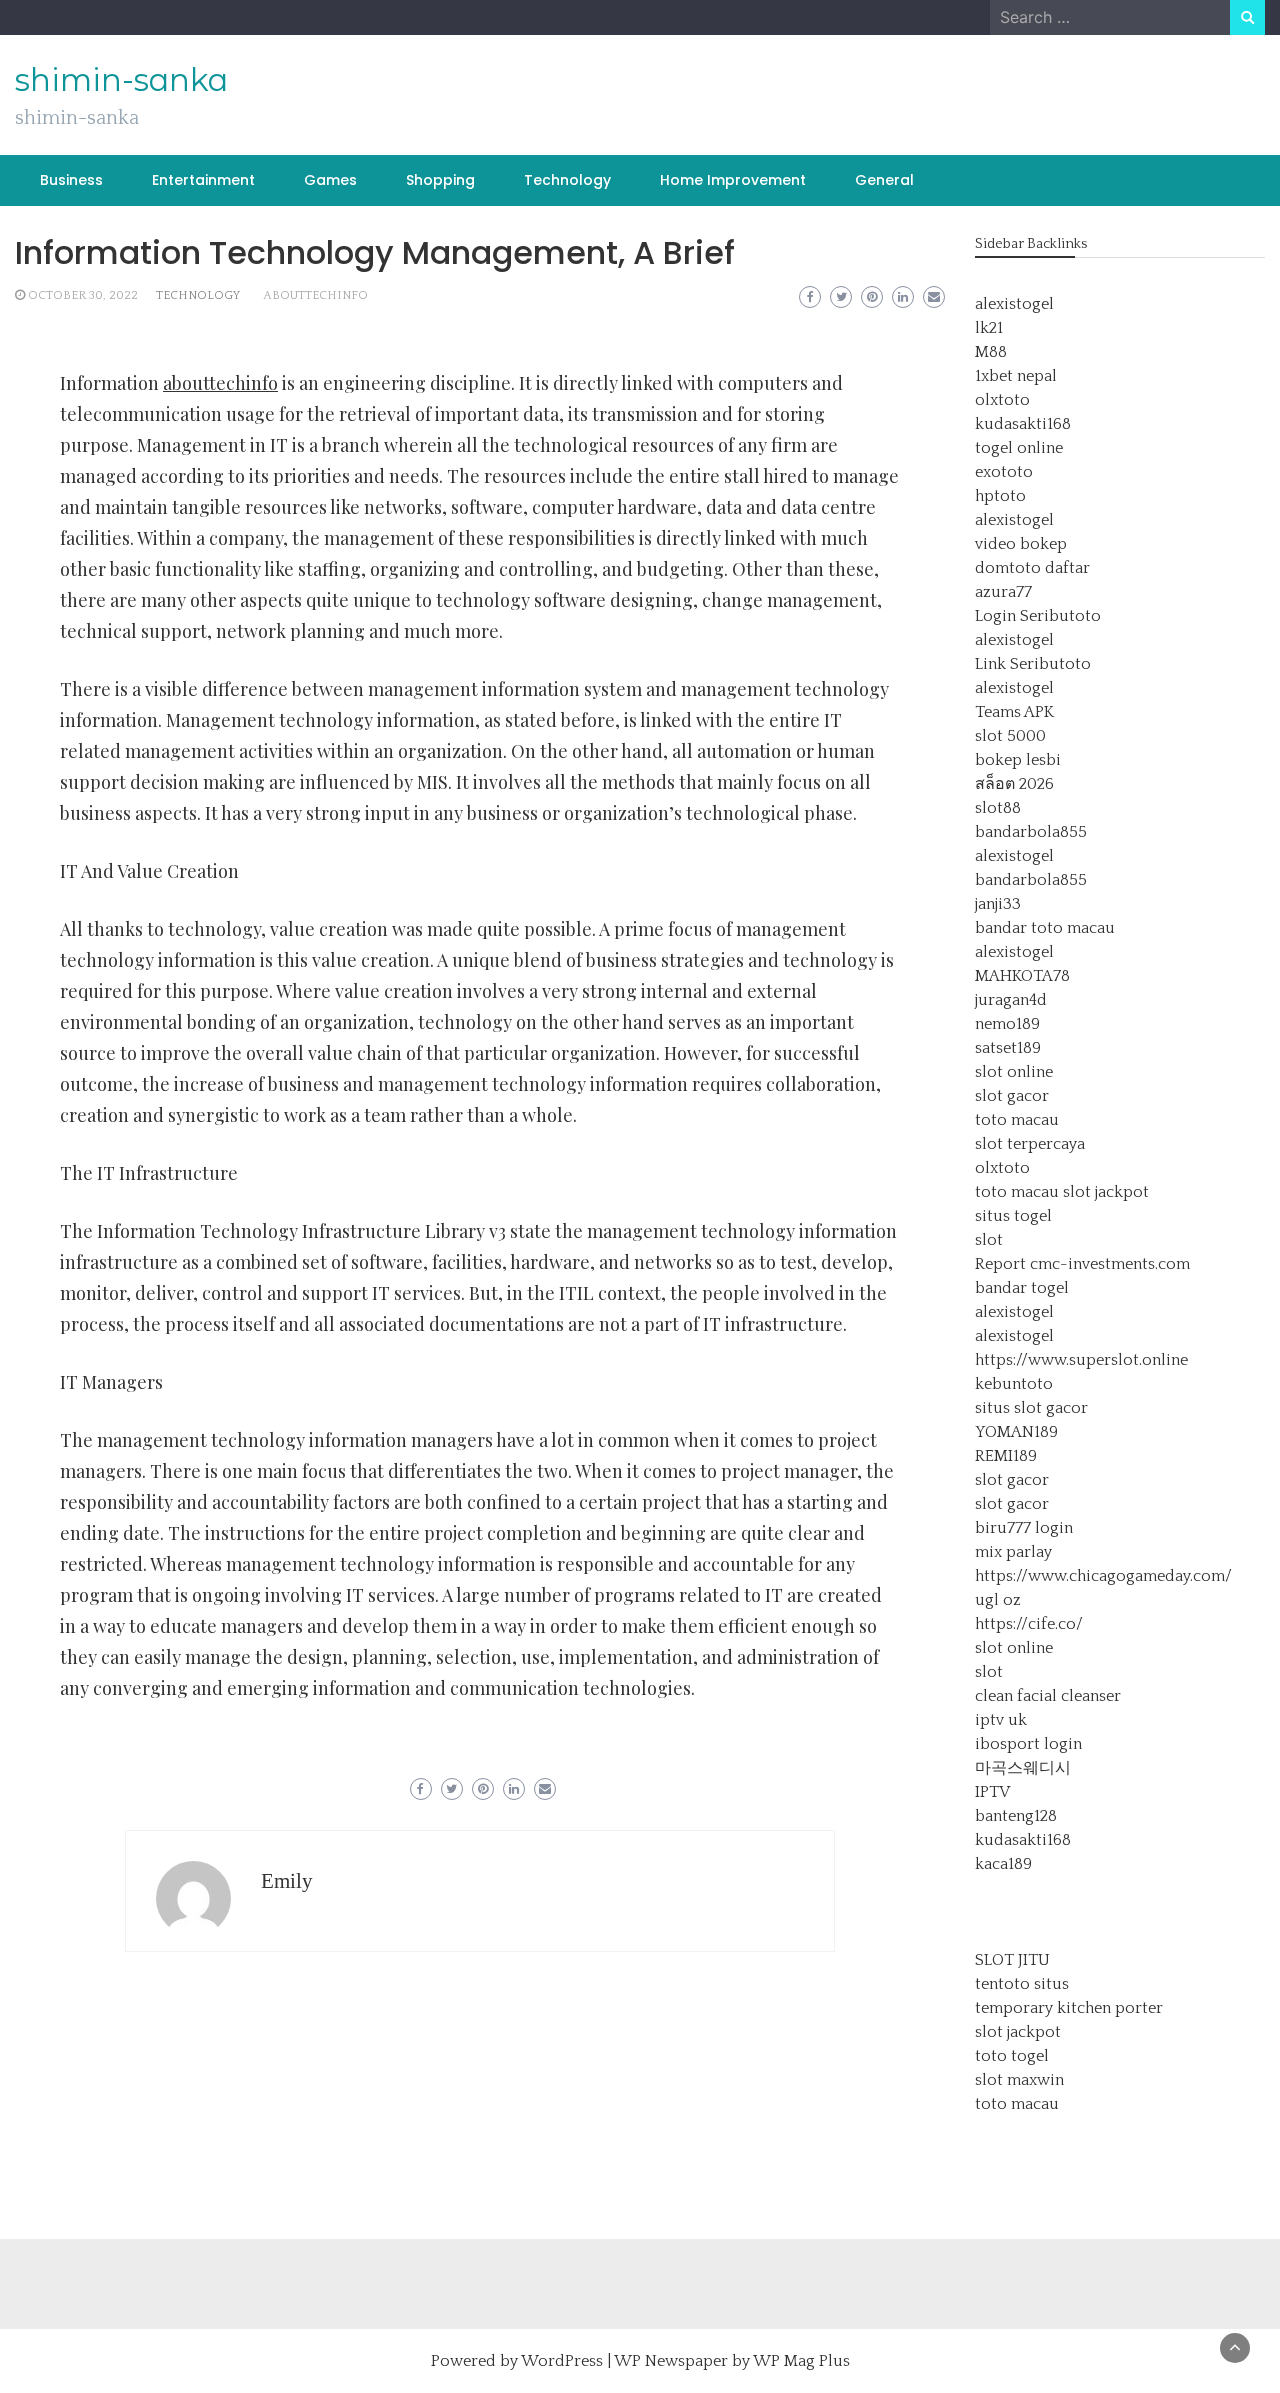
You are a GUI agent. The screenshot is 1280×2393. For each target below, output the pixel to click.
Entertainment (203, 180)
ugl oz (998, 1600)
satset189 (1008, 1048)
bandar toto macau (1045, 928)
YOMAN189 (1016, 1432)
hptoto (1000, 496)
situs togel (1013, 1216)
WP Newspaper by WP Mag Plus (732, 2361)
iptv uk (1001, 1720)
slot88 (998, 808)
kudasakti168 (1023, 424)
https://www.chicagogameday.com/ (1103, 1576)
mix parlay (1013, 1552)
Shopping (440, 180)
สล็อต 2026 (1014, 784)
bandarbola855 (1031, 832)
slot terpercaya (1030, 1144)
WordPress (562, 2361)
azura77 (1003, 592)
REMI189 (1006, 1456)
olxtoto (1002, 400)
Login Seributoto (1038, 616)
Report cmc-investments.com (1082, 1264)
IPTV (992, 1792)
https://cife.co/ (1029, 1624)
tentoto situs (1022, 1984)
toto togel (1012, 2056)
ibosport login (1028, 1744)
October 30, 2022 (83, 295)
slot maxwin (1019, 2080)
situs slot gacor (1031, 1408)
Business (71, 180)
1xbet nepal (1016, 376)
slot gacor (1012, 1096)
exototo (1004, 472)
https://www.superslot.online (1081, 1360)
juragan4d (1011, 1000)
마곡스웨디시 (1023, 1768)
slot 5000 (1010, 736)
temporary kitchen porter (1069, 2008)
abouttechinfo (315, 295)
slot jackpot (1106, 1192)
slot (989, 1240)
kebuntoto (1014, 1384)
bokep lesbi (1018, 760)
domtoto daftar (1032, 568)
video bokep (1021, 544)
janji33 (998, 904)
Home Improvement (733, 180)
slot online (1014, 1072)
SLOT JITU (1012, 1960)
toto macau (1017, 1120)
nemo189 (1007, 1024)
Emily (287, 1881)
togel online (1019, 448)
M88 (991, 352)
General (884, 180)
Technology (567, 180)
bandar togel (1022, 1288)
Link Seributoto (1033, 664)
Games (330, 180)
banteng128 (1016, 1816)
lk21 (989, 328)
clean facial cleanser (1048, 1696)
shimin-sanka (121, 80)
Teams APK (1014, 712)
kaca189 (1003, 1864)
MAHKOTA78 (1022, 976)
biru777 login (1024, 1528)
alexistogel (1014, 304)
